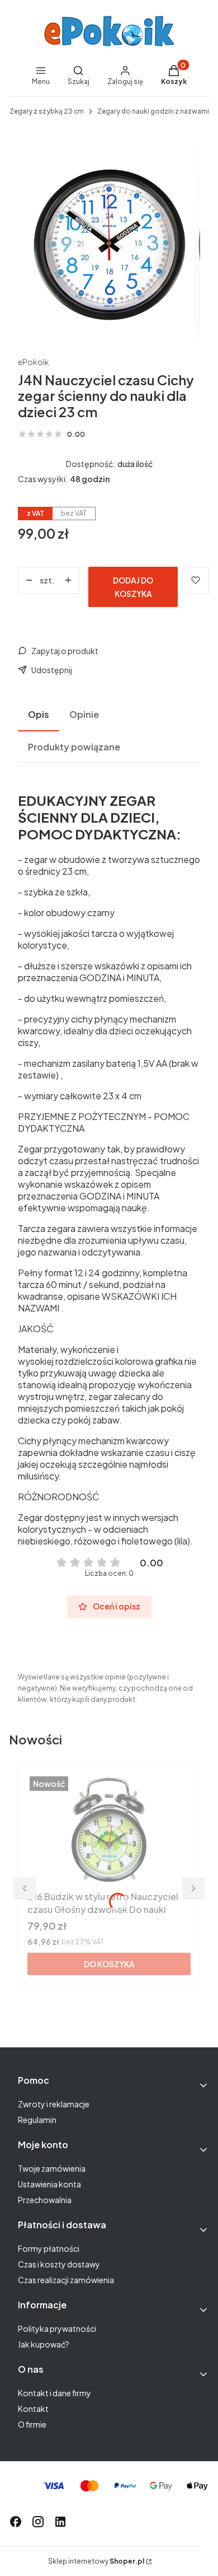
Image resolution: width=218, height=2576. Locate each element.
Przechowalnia (45, 2200)
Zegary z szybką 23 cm (47, 111)
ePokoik (34, 362)
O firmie (32, 2424)
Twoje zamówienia (52, 2168)
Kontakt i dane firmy (54, 2393)
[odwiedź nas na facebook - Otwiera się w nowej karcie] (16, 2522)
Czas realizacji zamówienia (66, 2280)
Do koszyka (109, 1964)
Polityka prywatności (57, 2328)
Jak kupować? (44, 2344)
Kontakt (33, 2409)
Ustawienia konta (49, 2184)
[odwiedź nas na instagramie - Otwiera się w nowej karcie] (38, 2522)
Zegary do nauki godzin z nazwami (153, 111)
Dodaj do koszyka (133, 587)
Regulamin (37, 2120)
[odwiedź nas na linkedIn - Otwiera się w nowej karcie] (60, 2522)
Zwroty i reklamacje (54, 2104)
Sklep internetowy (96, 2561)
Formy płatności (49, 2248)
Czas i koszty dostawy (59, 2264)
